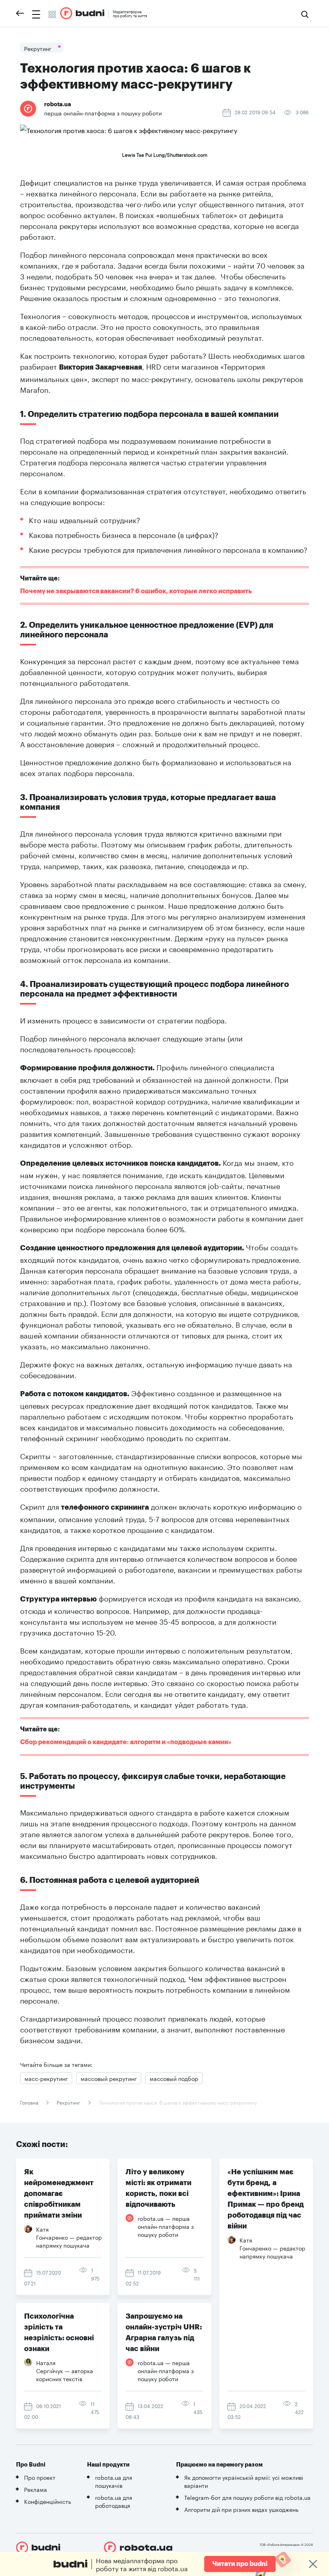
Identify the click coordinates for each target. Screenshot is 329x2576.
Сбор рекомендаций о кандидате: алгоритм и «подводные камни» (126, 1742)
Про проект (40, 2477)
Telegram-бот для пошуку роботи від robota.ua (247, 2497)
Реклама (36, 2489)
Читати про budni (240, 2564)
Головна (30, 2102)
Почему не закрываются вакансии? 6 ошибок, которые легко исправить (136, 591)
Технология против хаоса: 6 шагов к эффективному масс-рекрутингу (177, 2102)
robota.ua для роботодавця (114, 2501)
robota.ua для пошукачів (114, 2481)
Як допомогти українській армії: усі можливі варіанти (244, 2481)
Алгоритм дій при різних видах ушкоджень (241, 2509)
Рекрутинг (68, 2102)
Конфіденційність (48, 2501)
